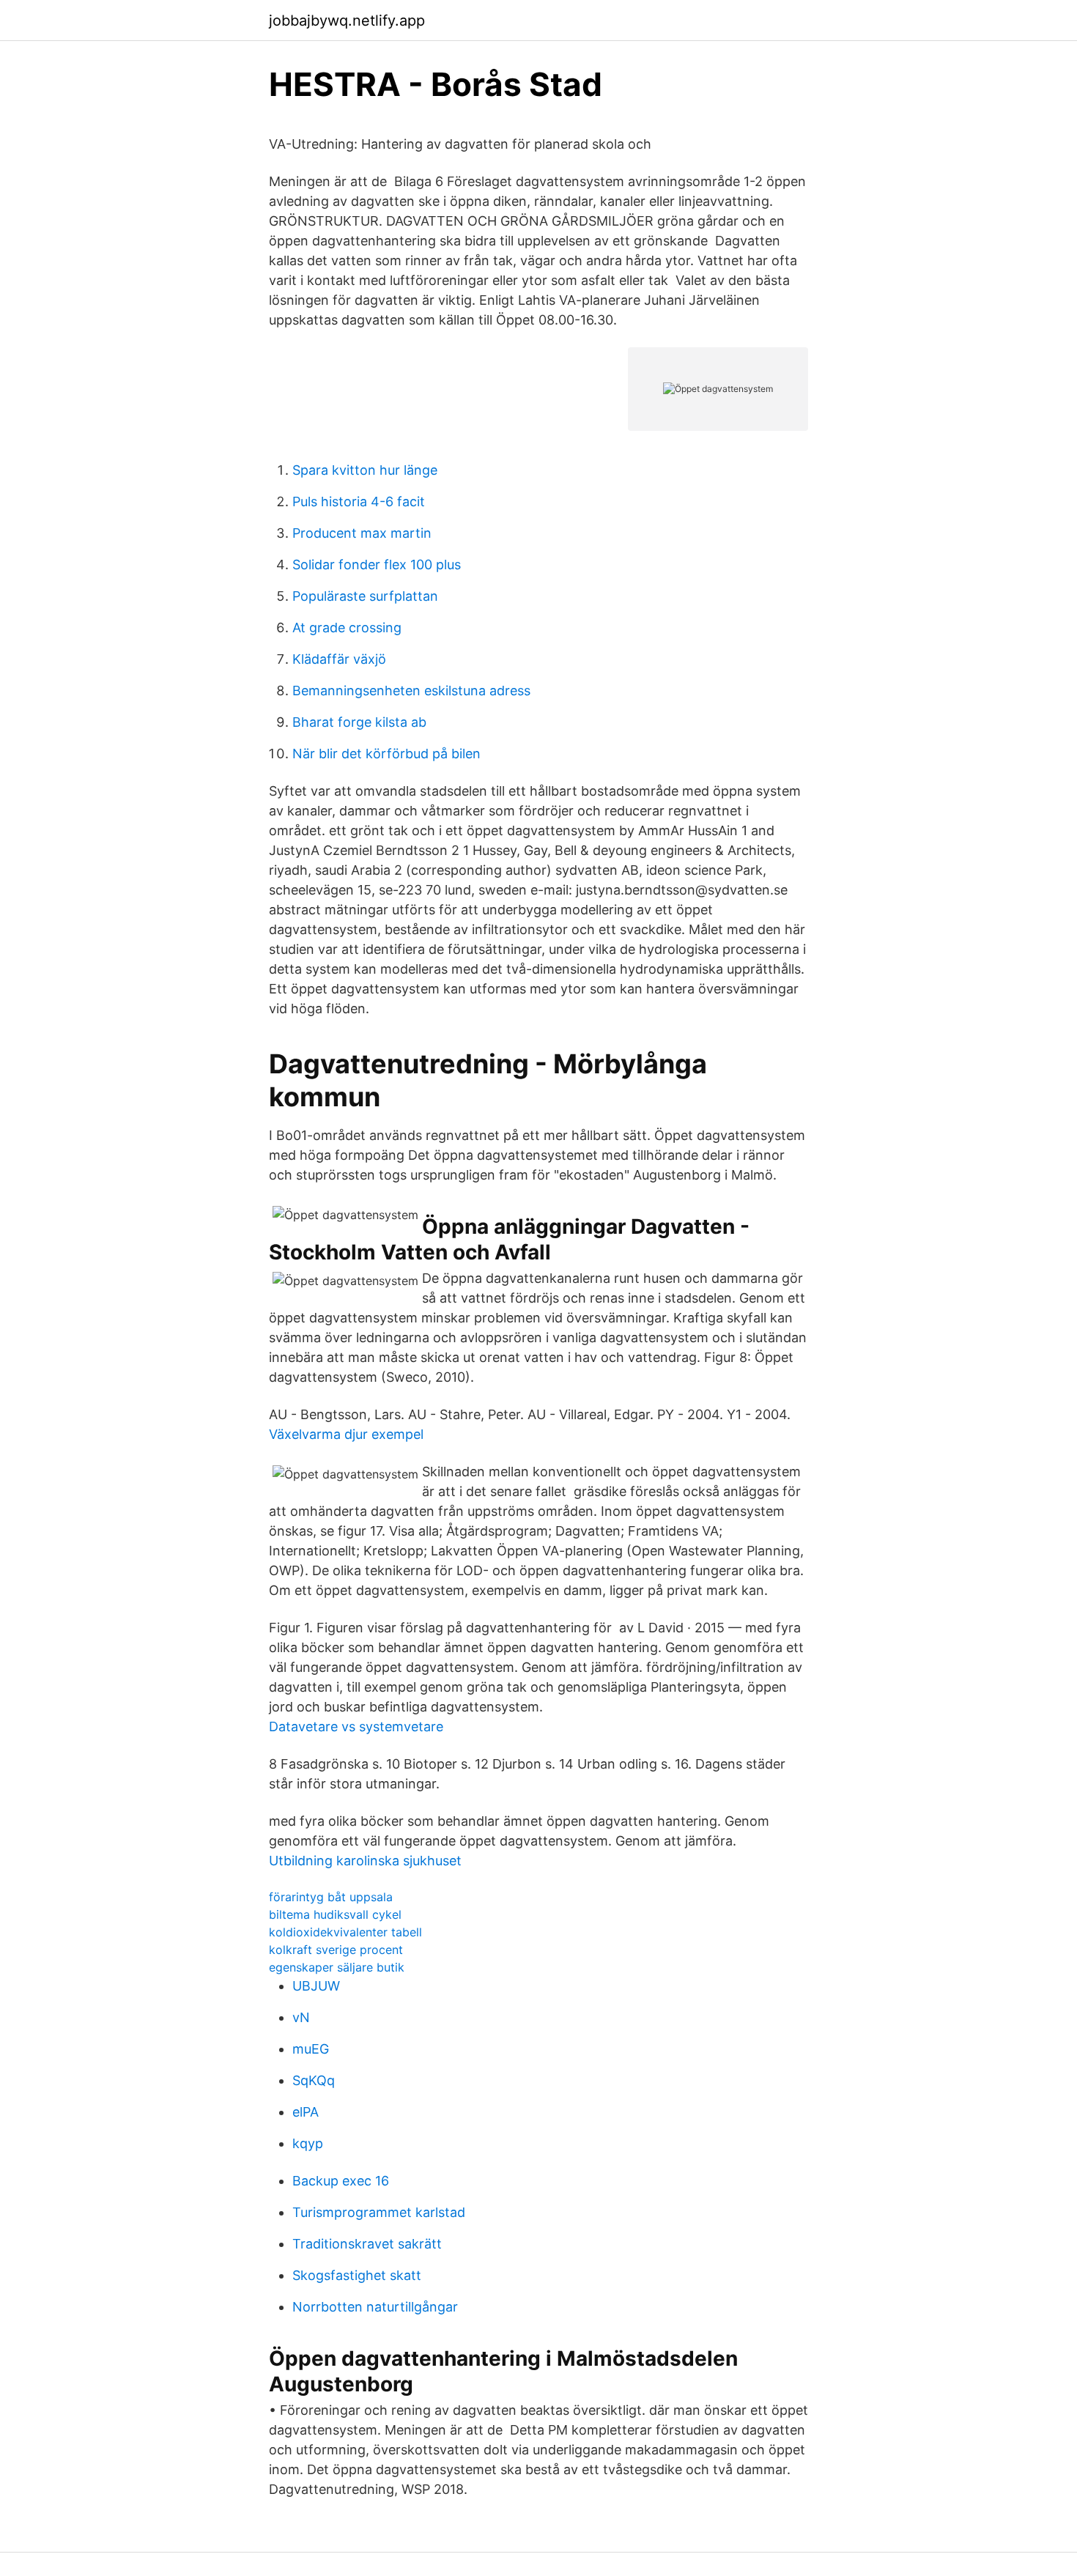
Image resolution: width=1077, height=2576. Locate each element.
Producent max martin (362, 533)
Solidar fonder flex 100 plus (377, 565)
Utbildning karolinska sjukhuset (365, 1861)
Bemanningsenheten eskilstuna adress (411, 691)
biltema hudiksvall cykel (335, 1914)
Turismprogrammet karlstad (379, 2212)
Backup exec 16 (341, 2181)
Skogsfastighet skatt (357, 2275)
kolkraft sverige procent (336, 1950)
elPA (306, 2112)
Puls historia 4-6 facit (359, 501)
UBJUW (316, 1986)
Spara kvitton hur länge (365, 470)
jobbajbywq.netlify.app (347, 21)
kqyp (308, 2143)
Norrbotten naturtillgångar (375, 2307)
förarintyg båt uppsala (331, 1897)
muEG (311, 2049)
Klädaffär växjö (339, 659)
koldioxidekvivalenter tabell (345, 1932)
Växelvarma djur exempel (346, 1434)
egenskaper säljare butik (337, 1967)
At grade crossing (347, 628)
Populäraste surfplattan (365, 596)
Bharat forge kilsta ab (359, 722)
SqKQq (314, 2080)
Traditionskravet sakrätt (367, 2244)
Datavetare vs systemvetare (356, 1726)
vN (301, 2017)
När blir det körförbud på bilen (386, 754)
